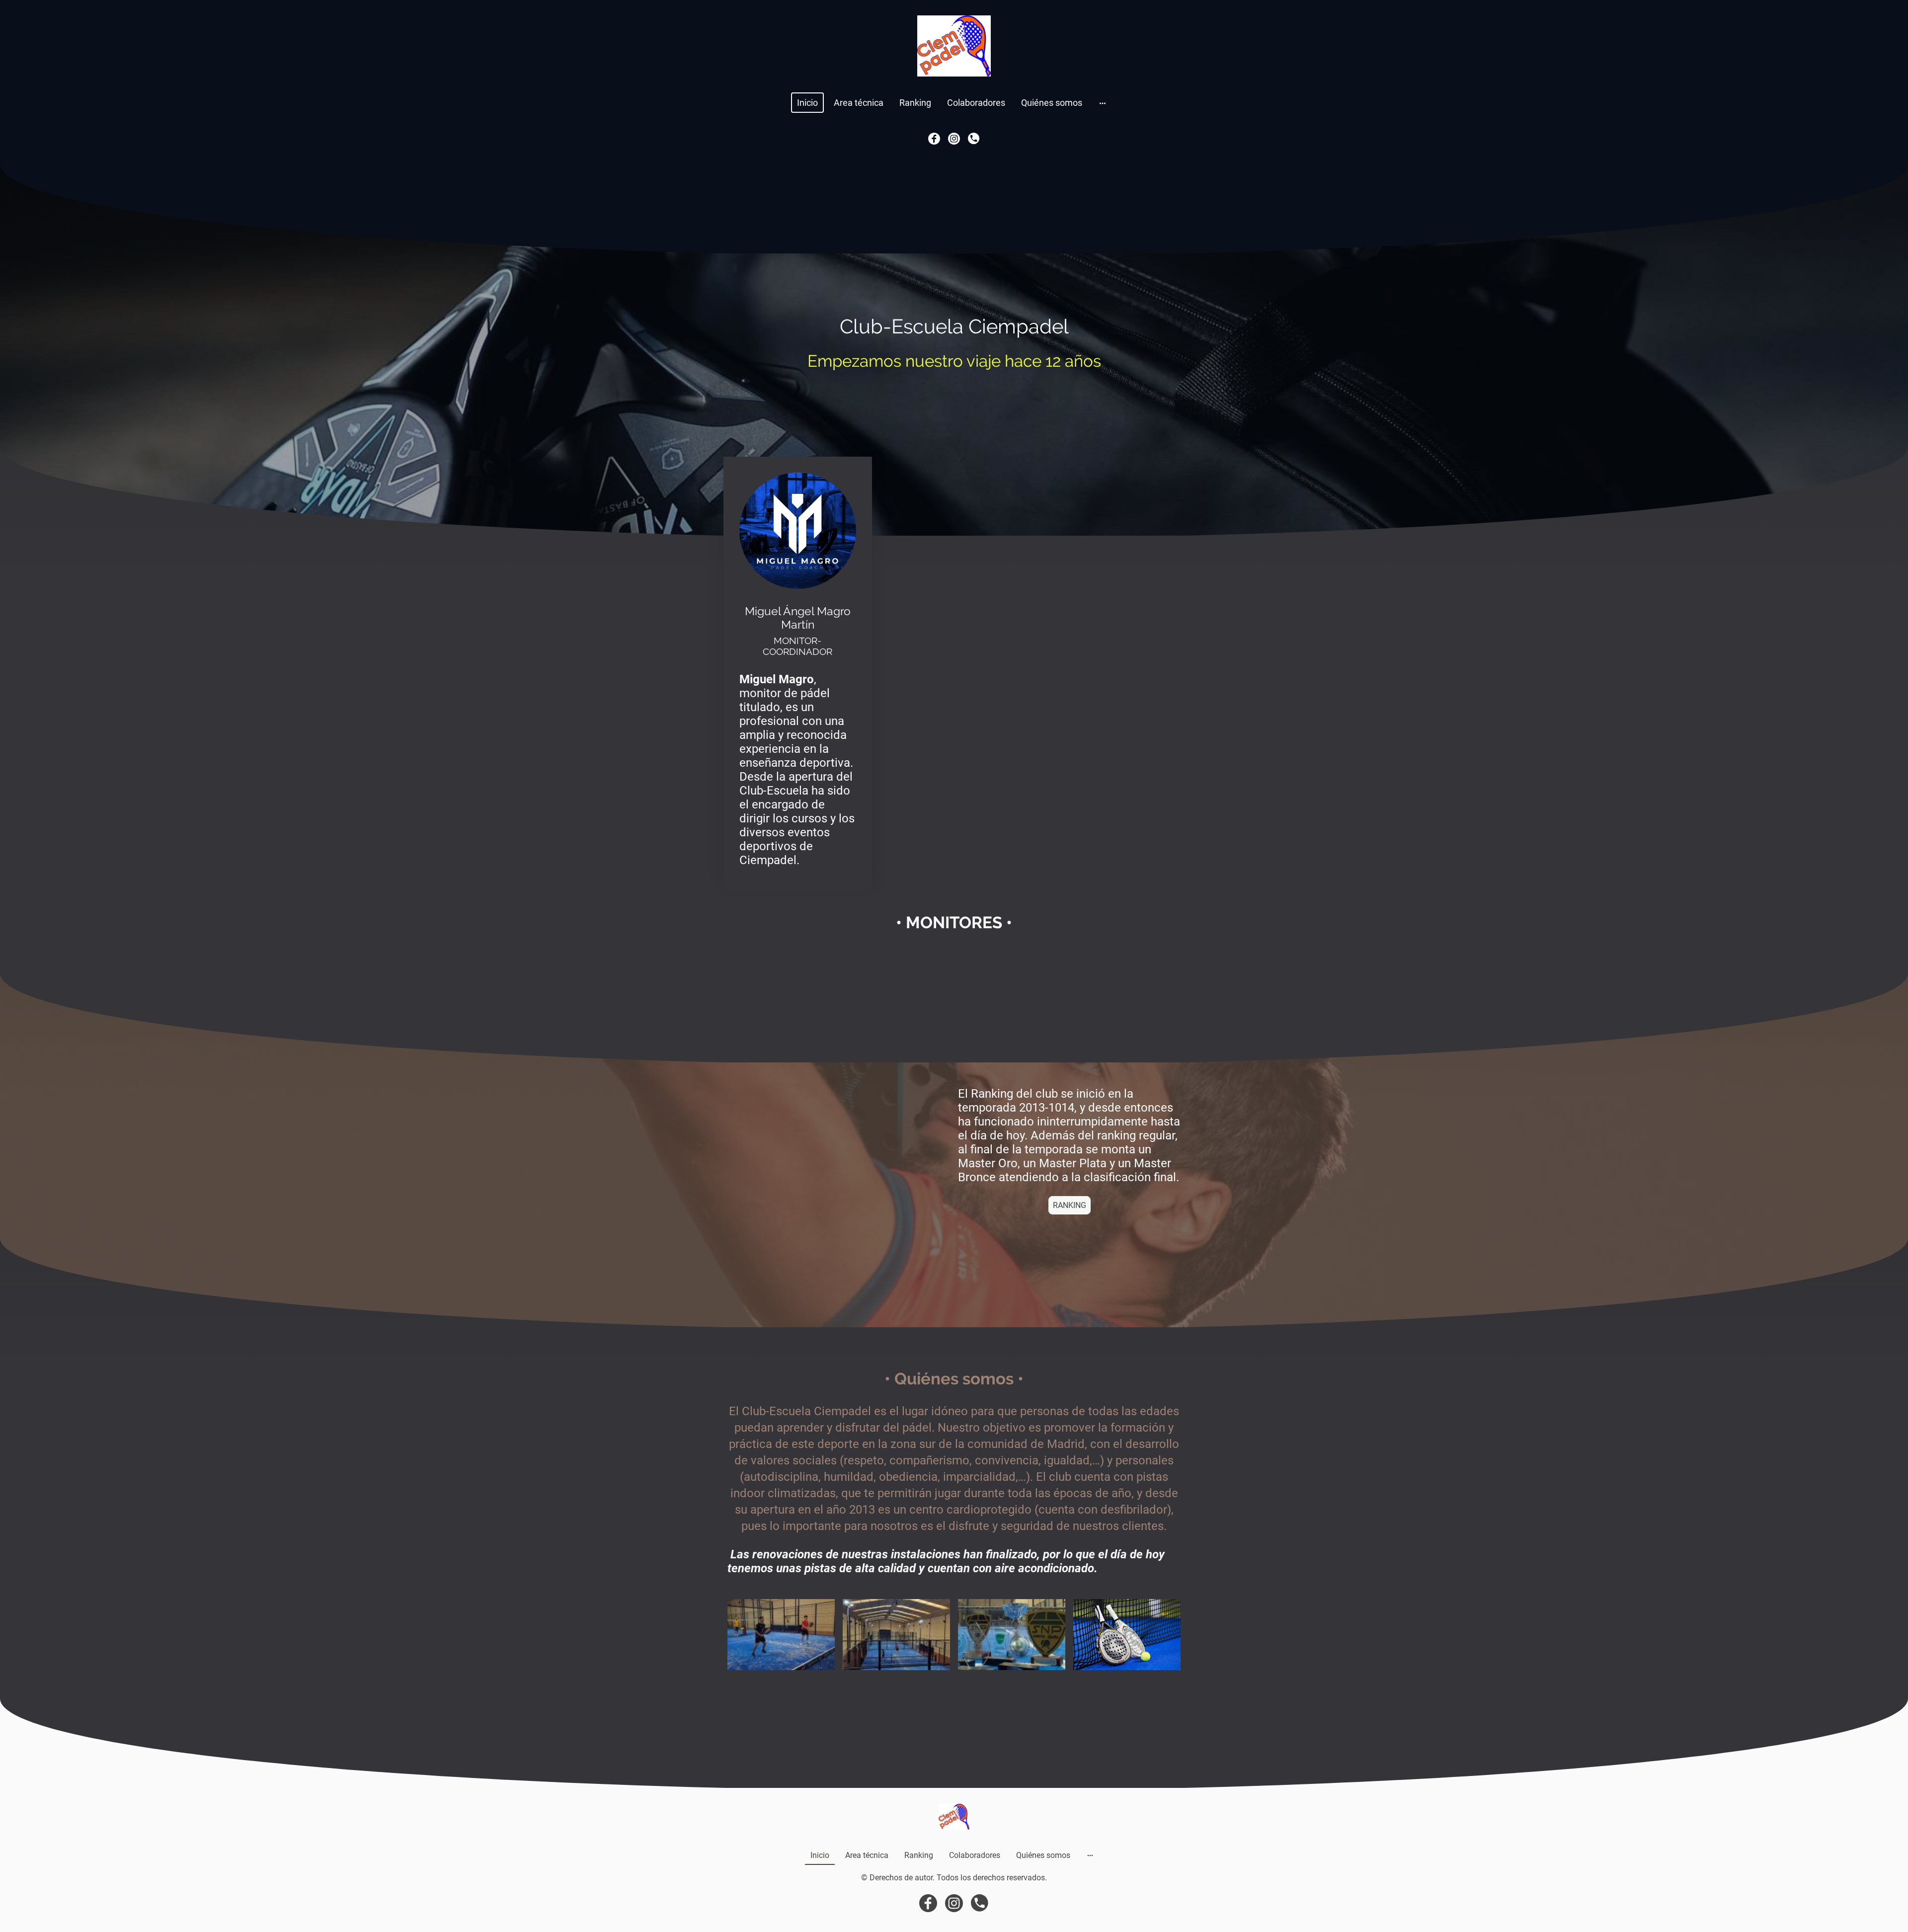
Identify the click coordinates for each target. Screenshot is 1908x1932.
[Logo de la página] (954, 46)
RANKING (1070, 1205)
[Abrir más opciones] (1103, 103)
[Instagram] (954, 139)
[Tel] (974, 139)
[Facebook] (934, 139)
